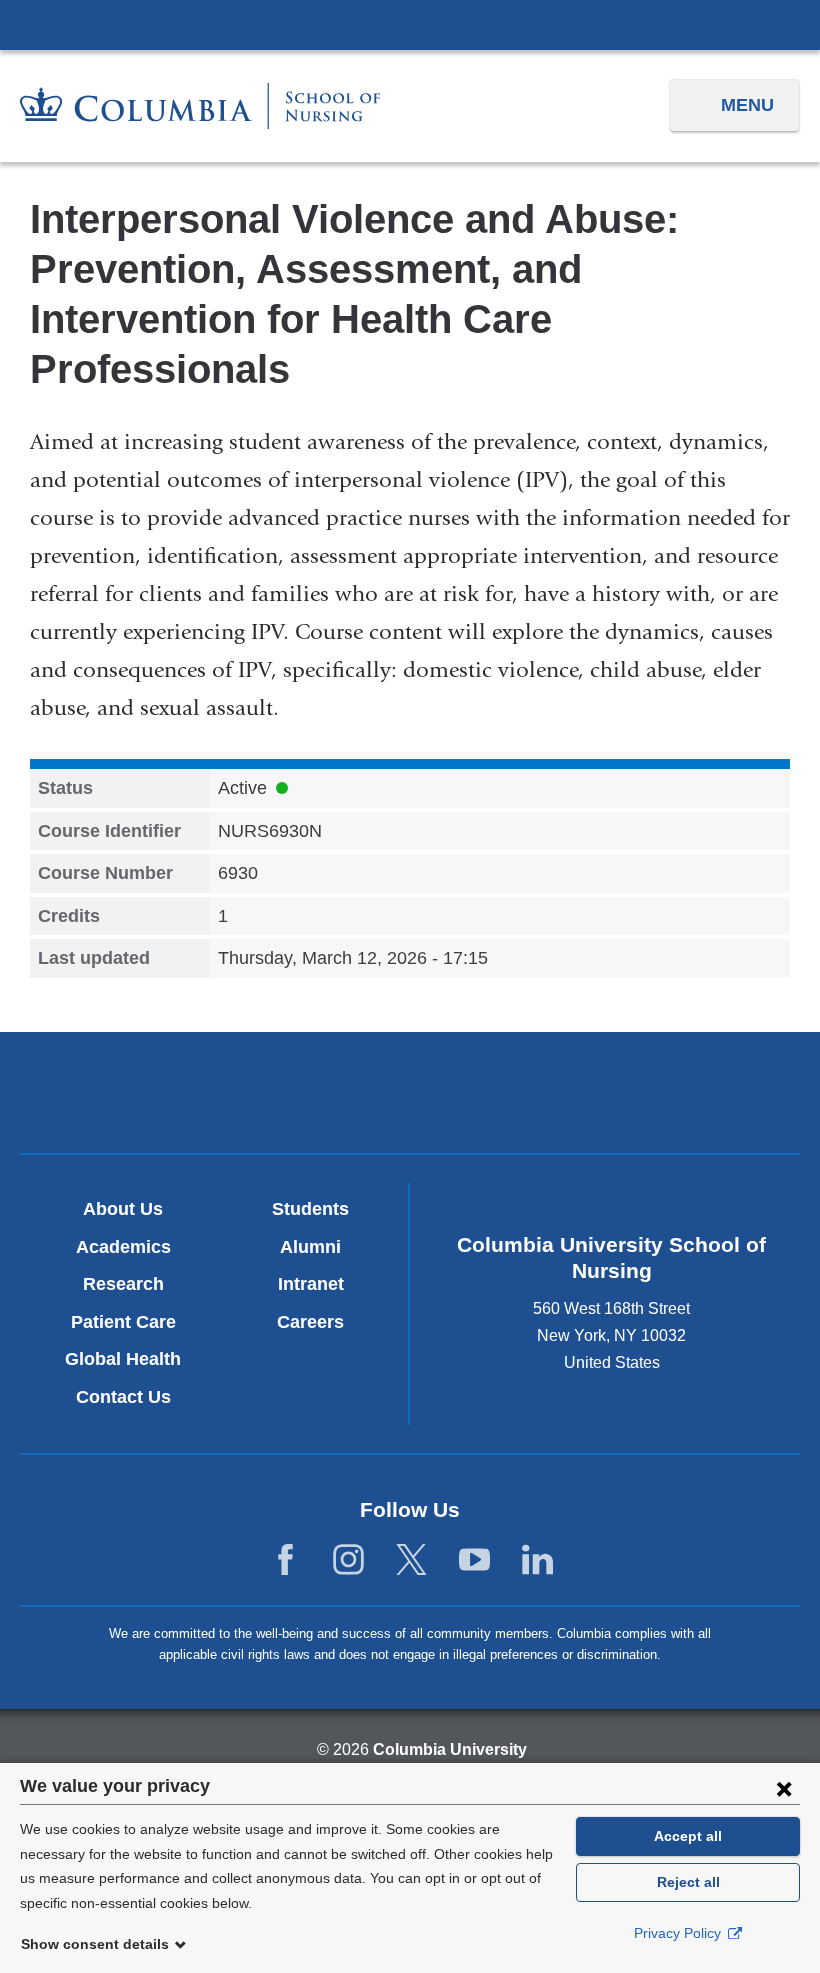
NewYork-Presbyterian (410, 1095)
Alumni (310, 1247)
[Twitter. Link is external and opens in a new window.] (411, 1560)
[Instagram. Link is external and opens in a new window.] (348, 1560)
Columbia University (450, 1749)
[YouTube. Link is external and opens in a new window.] (474, 1560)
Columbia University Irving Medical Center (410, 24)
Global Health (123, 1359)
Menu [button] (747, 105)
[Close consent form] (784, 1788)
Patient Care (123, 1322)
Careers (310, 1322)
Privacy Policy (679, 1933)
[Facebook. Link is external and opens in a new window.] (285, 1560)
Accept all (688, 1836)
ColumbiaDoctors (665, 1092)
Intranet (311, 1284)
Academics (123, 1247)
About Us (123, 1209)
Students (310, 1209)
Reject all (688, 1882)
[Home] (200, 106)
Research (123, 1284)
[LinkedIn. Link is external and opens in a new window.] (537, 1560)
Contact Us (123, 1397)
